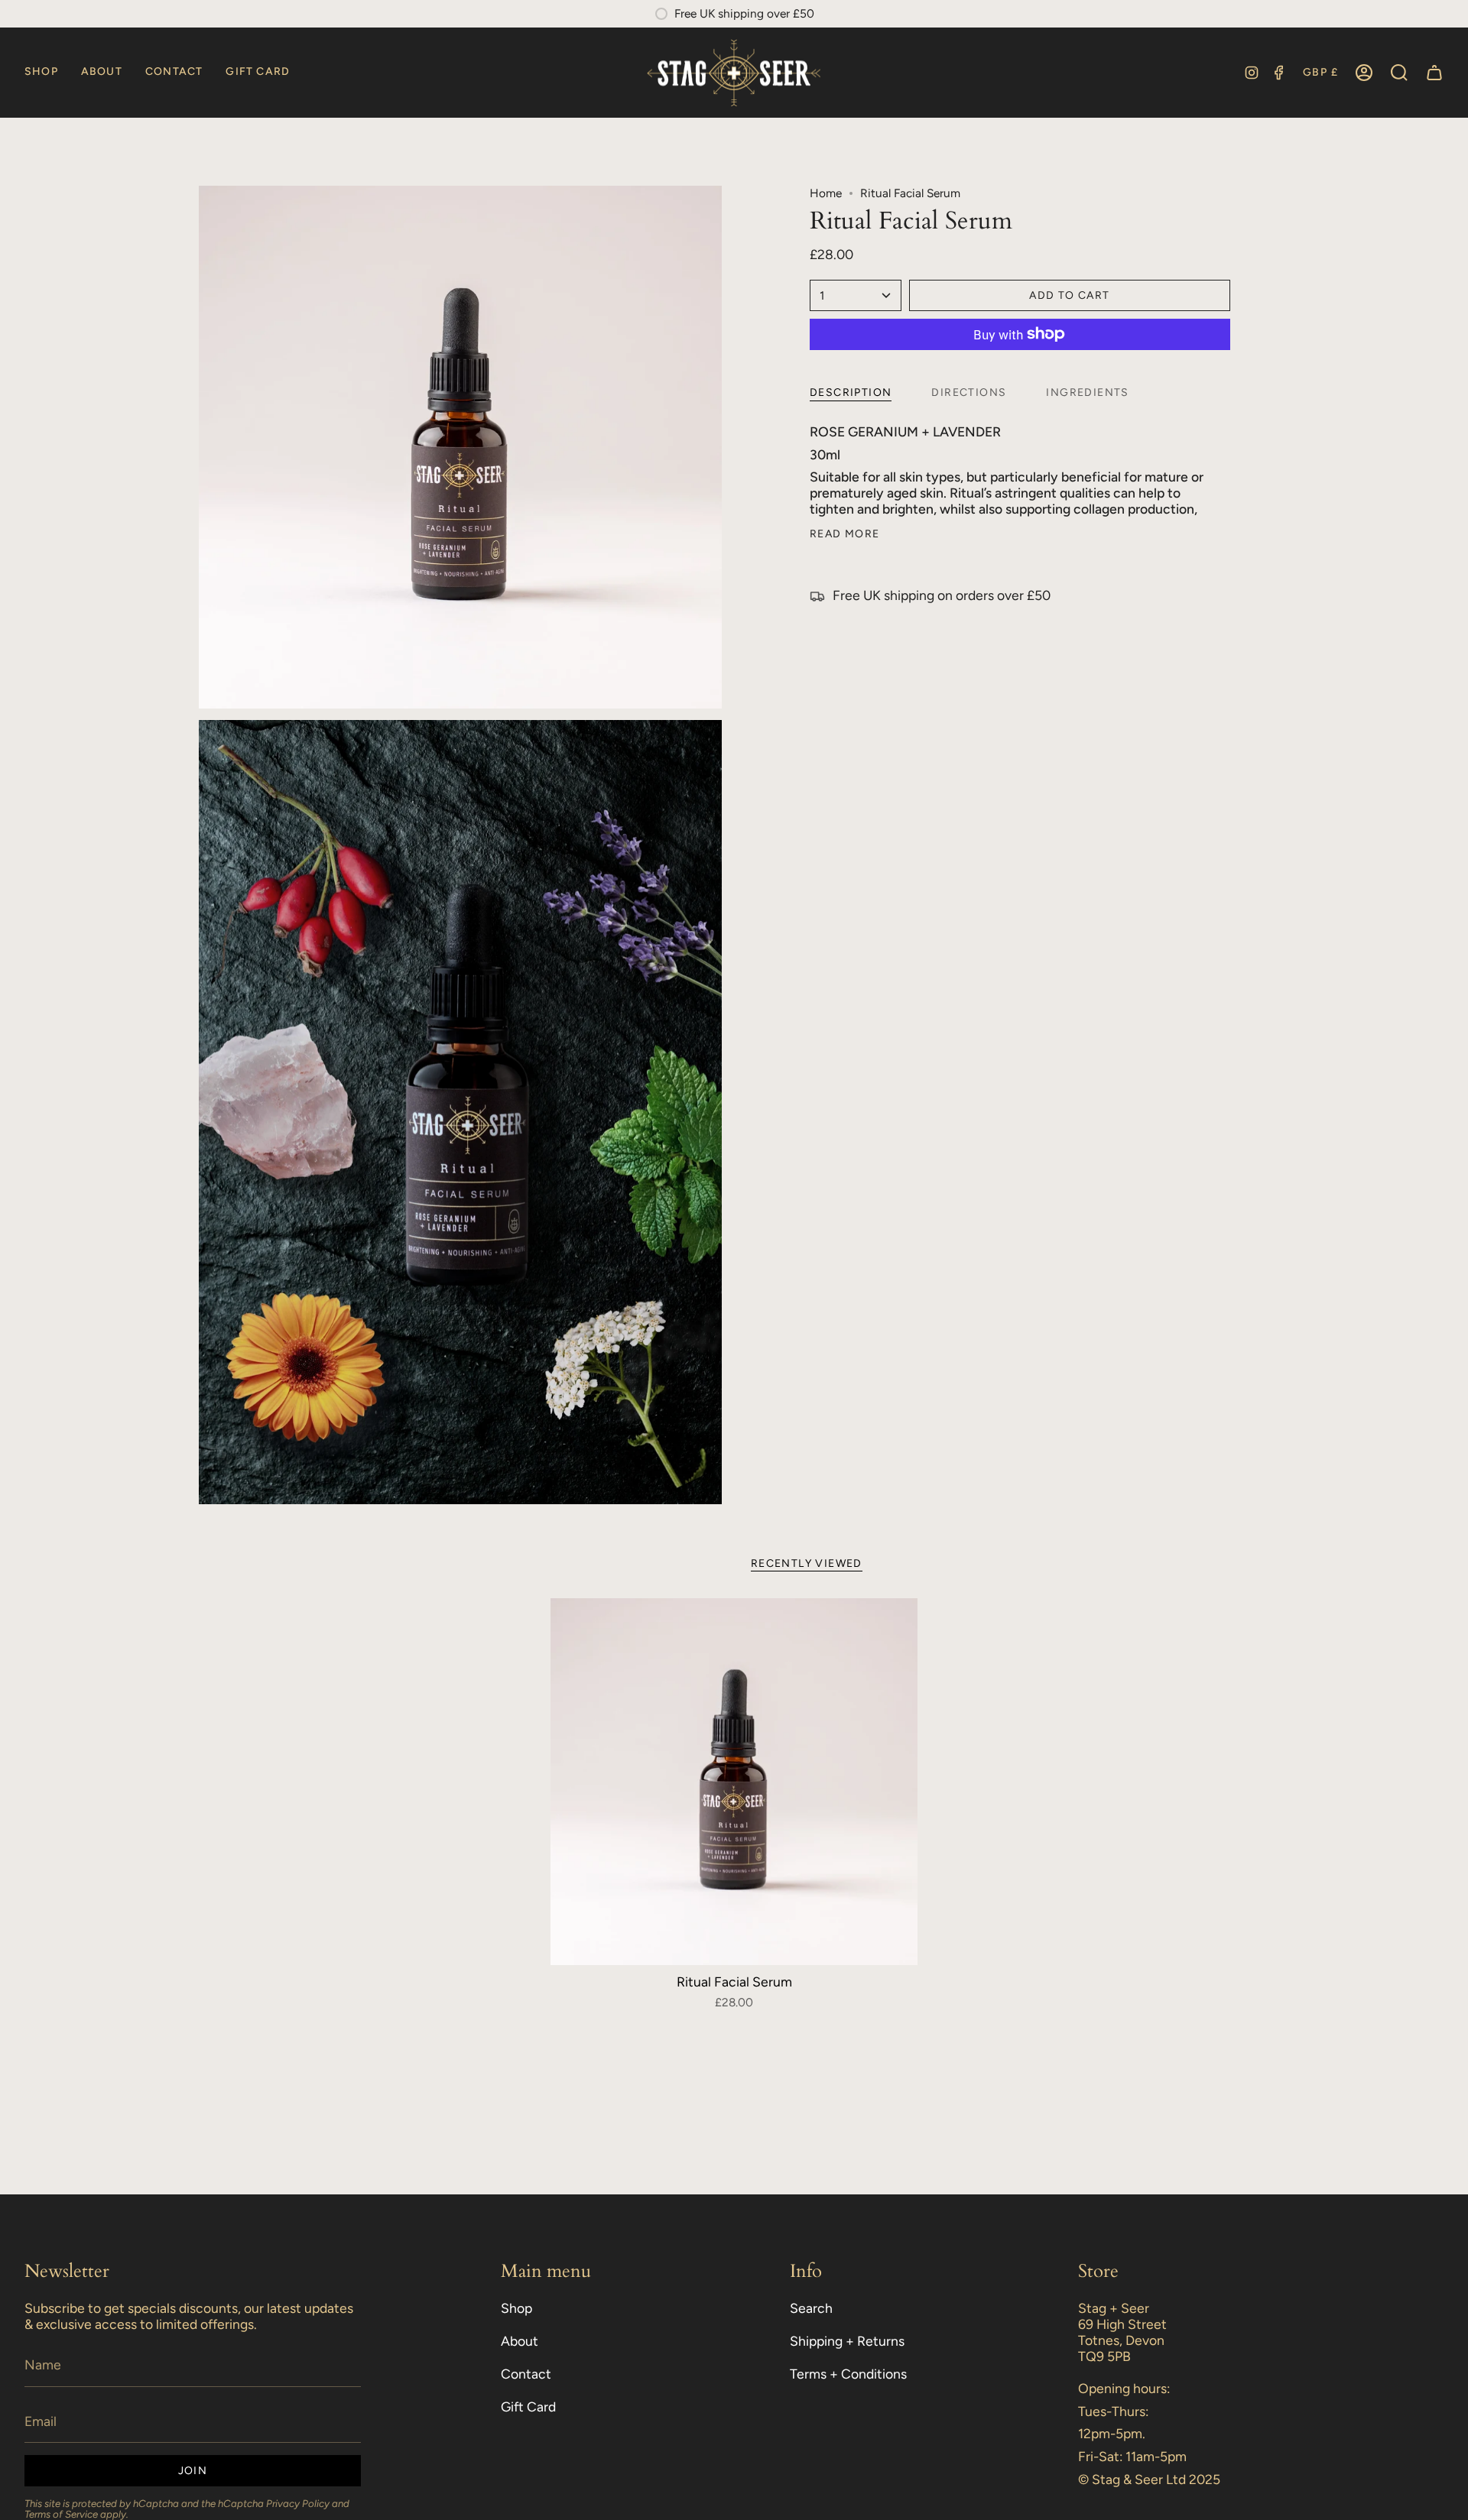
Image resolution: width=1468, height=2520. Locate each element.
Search (811, 2308)
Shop (516, 2308)
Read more (845, 534)
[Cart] (1434, 73)
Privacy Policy (298, 2503)
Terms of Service (61, 2514)
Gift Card (528, 2406)
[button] (41, 73)
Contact (526, 2374)
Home (826, 193)
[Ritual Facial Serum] (734, 1782)
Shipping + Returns (847, 2341)
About (520, 2341)
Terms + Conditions (848, 2374)
